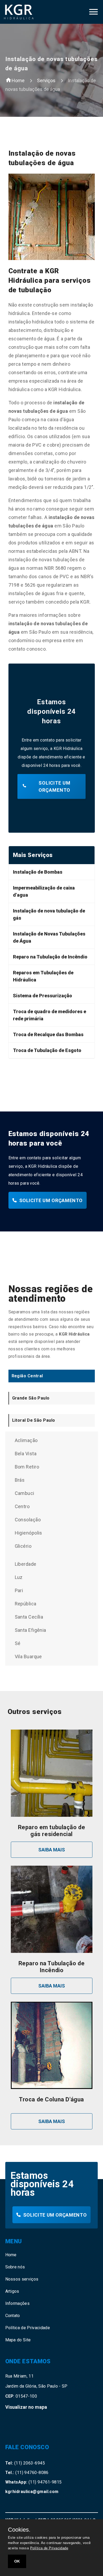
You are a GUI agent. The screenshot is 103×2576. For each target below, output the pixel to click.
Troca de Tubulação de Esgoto (47, 1050)
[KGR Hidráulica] (25, 12)
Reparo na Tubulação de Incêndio (50, 957)
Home (18, 80)
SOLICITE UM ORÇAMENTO (55, 786)
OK (17, 2561)
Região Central (27, 1376)
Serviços (46, 80)
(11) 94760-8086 (27, 2473)
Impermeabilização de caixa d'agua (44, 891)
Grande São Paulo (31, 1398)
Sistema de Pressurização (43, 996)
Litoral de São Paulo (34, 1420)
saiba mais (52, 1850)
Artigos (12, 2291)
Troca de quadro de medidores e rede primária (50, 1015)
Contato (13, 2316)
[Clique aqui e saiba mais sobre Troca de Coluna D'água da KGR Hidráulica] (52, 2088)
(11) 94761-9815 (34, 2482)
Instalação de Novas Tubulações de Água (49, 937)
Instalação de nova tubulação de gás (49, 914)
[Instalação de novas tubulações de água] (93, 14)
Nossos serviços (22, 2279)
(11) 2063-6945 (25, 2463)
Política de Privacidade (28, 2328)
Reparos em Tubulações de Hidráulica (43, 976)
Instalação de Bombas (38, 872)
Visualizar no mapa (26, 2407)
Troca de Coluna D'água (51, 2099)
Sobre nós (15, 2267)
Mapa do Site (18, 2340)
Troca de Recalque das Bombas (48, 1034)
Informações (18, 2303)
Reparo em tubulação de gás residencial (52, 1831)
